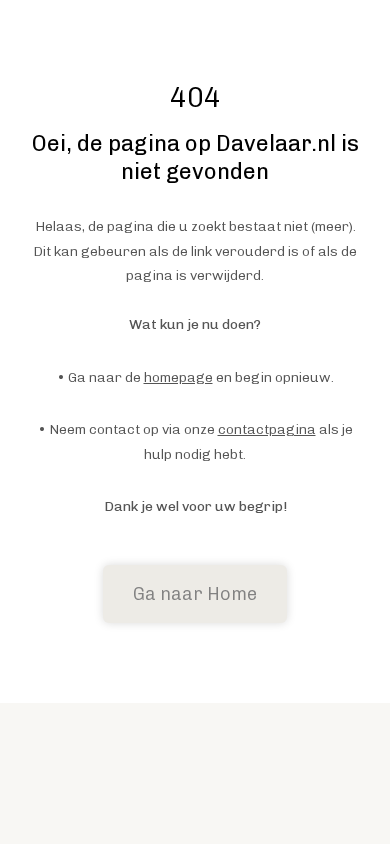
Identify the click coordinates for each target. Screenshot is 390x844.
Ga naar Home (195, 594)
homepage (178, 377)
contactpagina (267, 429)
